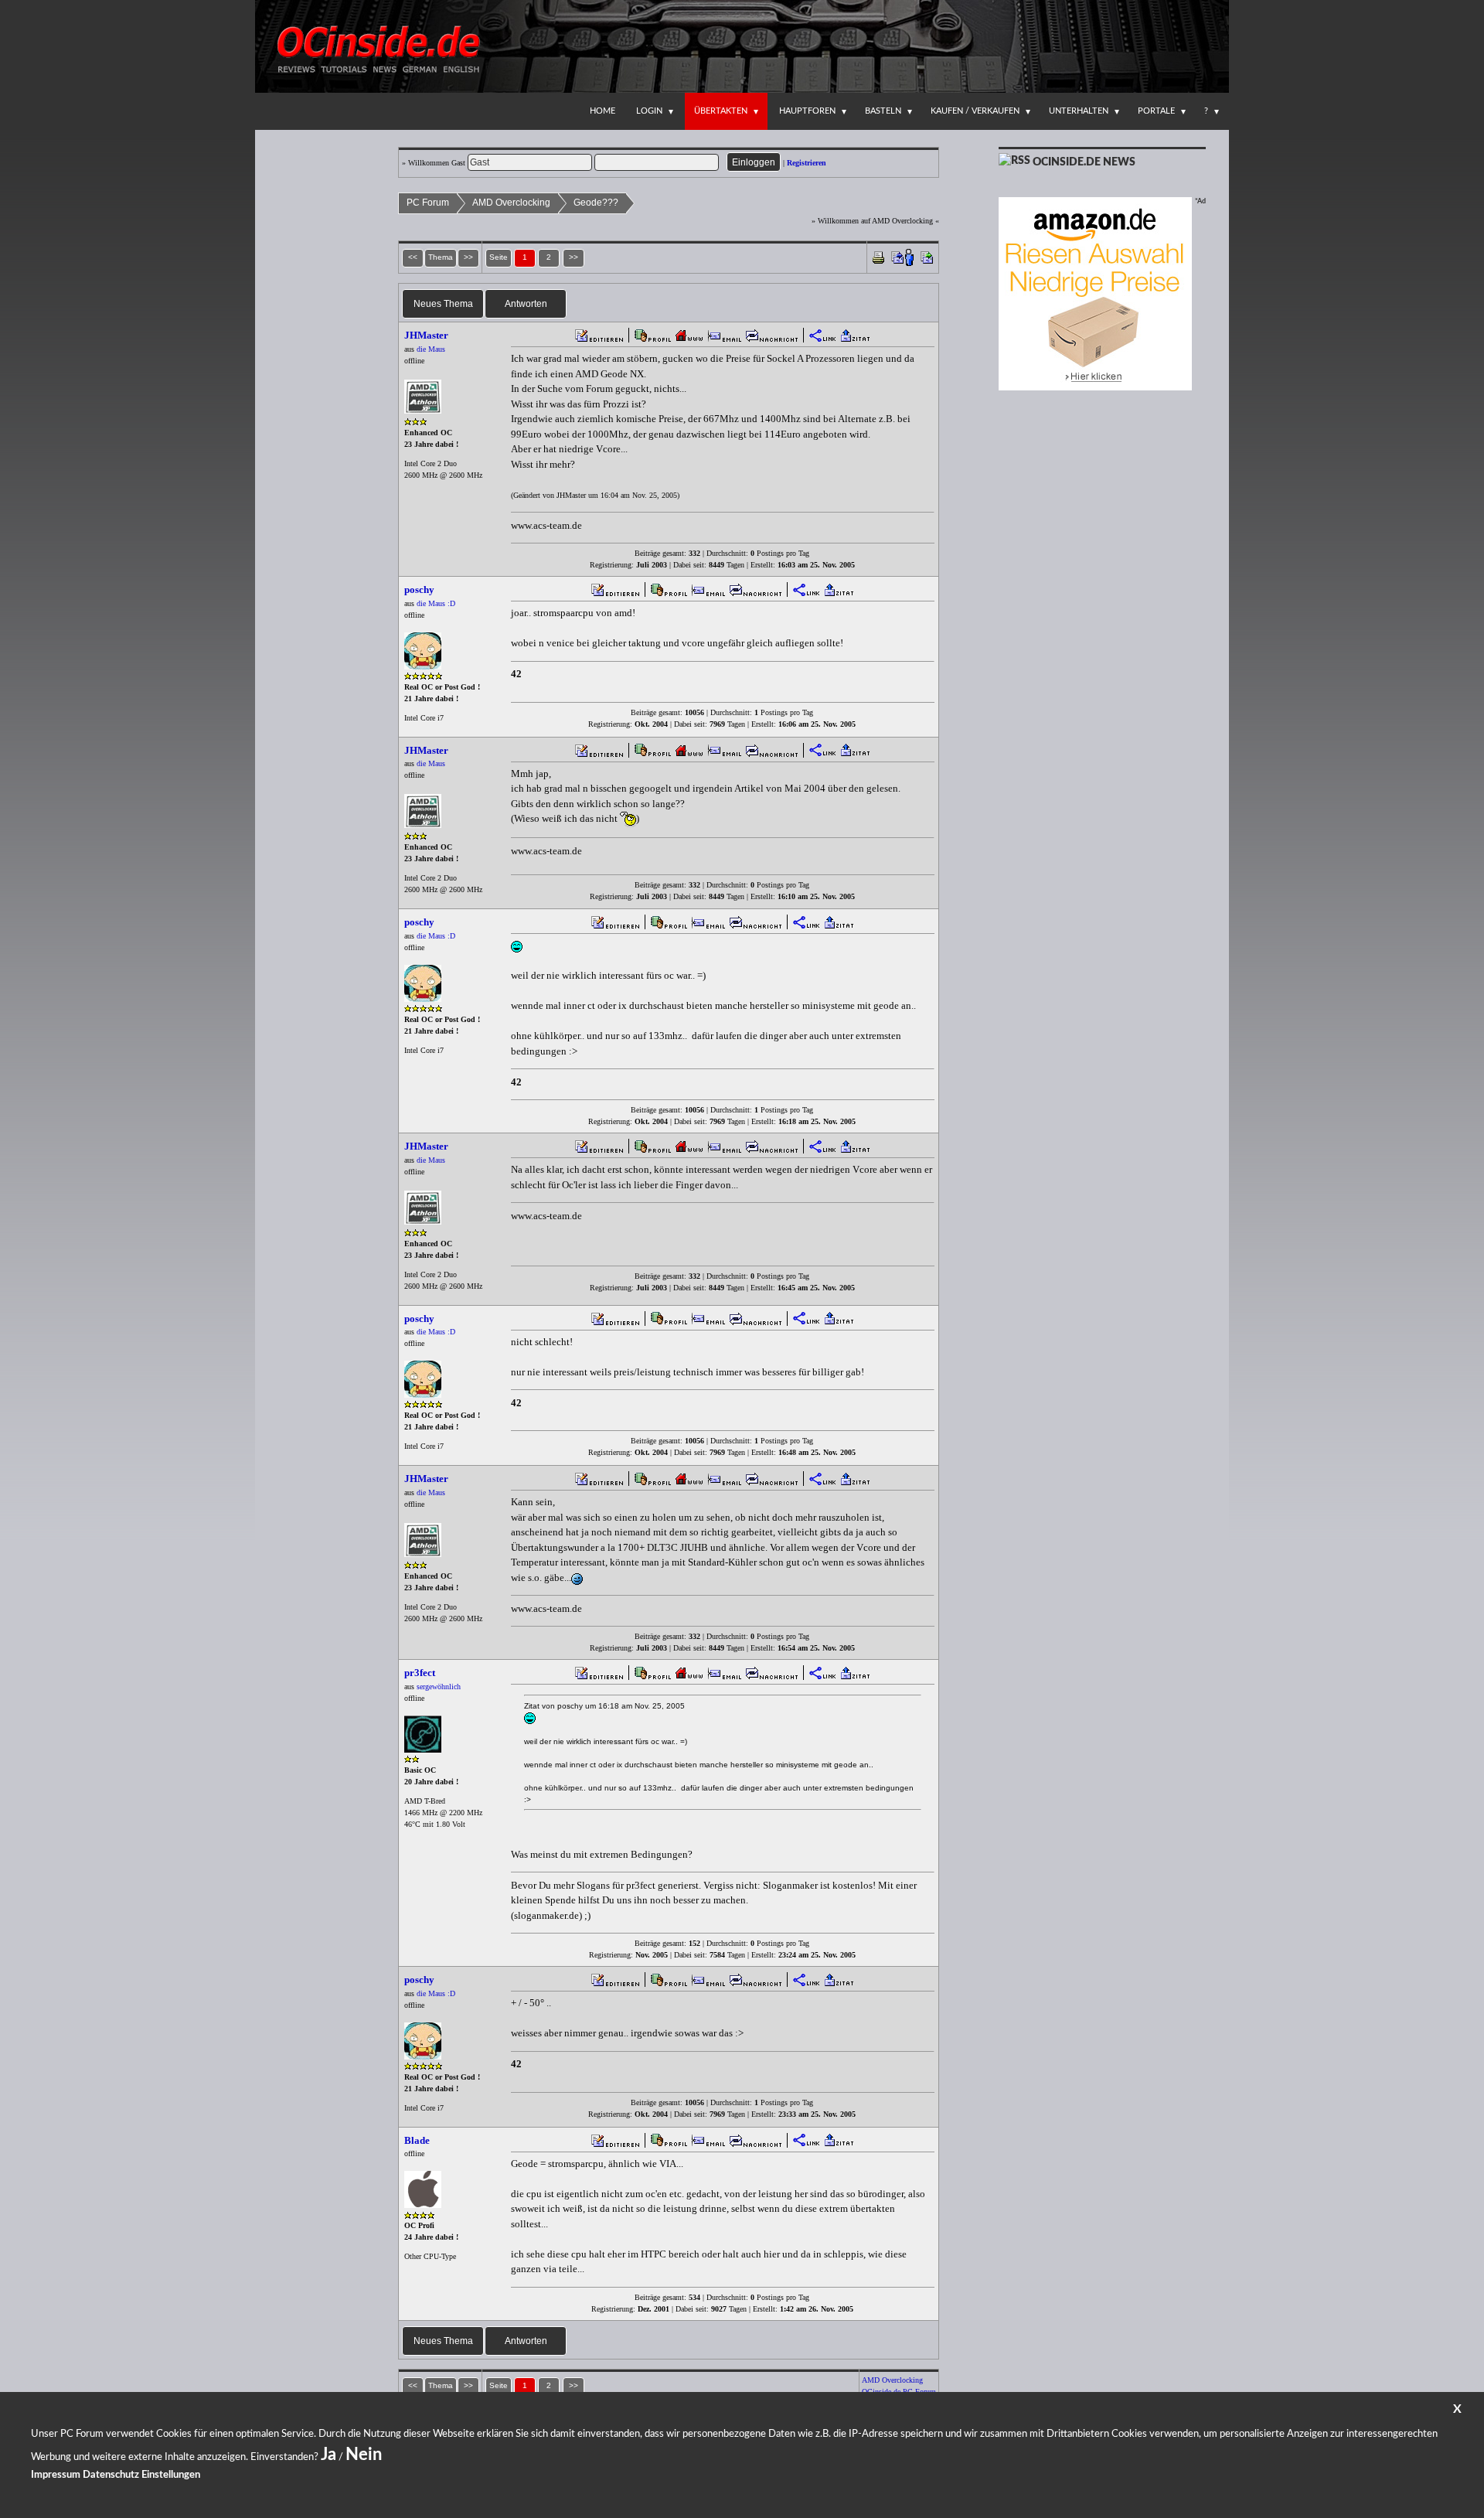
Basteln (883, 111)
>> (574, 257)
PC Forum (428, 203)
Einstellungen (171, 2475)
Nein (364, 2455)
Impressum (56, 2475)
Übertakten (721, 111)
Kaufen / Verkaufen (975, 111)
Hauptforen (807, 111)
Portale (1156, 111)
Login (649, 111)
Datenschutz (111, 2475)
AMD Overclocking (511, 203)
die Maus (431, 349)
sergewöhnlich (439, 1687)
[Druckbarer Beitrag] (878, 256)
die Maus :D (436, 603)
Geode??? (596, 203)
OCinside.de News (1084, 162)
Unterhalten (1079, 111)
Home (602, 111)
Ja (328, 2455)
